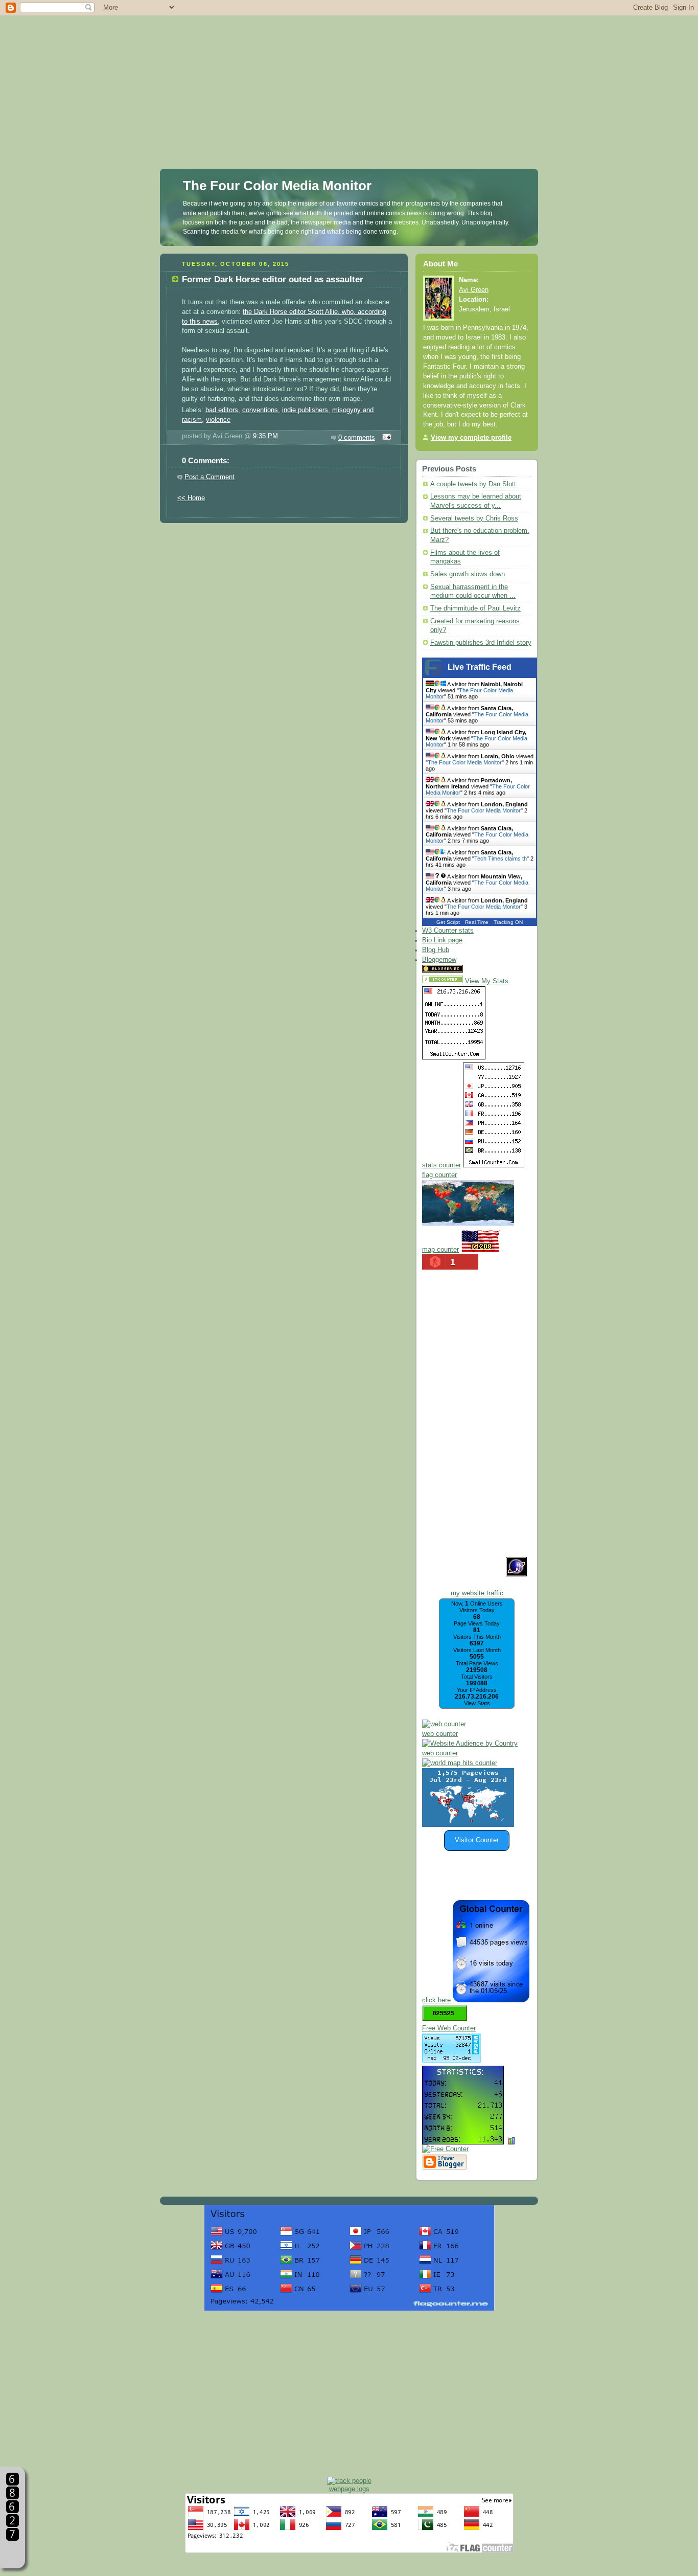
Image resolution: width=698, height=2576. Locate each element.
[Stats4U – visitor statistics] (463, 2139)
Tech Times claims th (501, 858)
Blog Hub (436, 950)
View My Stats (487, 981)
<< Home (191, 498)
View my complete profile (471, 438)
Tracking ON (508, 922)
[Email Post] (385, 438)
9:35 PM (265, 436)
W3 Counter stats (448, 931)
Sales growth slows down (468, 574)
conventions (260, 410)
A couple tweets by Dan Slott (473, 484)
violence (218, 420)
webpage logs (349, 2489)
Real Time (477, 922)
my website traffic (477, 1593)
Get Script (448, 922)
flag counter (439, 1175)
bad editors (222, 410)
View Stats (477, 1703)
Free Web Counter (449, 2028)
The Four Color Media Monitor (277, 186)
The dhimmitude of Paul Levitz (475, 608)
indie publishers (305, 410)
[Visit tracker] (468, 1825)
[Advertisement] (349, 72)
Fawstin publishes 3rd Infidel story (481, 643)
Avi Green (474, 290)
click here (436, 2000)
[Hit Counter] (483, 970)
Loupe (13, 2553)
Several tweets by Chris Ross (474, 518)
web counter (440, 1734)
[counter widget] (460, 1763)
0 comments (357, 438)
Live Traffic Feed (480, 667)
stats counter (441, 1165)
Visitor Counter (477, 1840)
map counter (440, 1250)
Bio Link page (442, 940)
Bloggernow (439, 960)
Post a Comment (210, 477)
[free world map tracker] (468, 1224)
